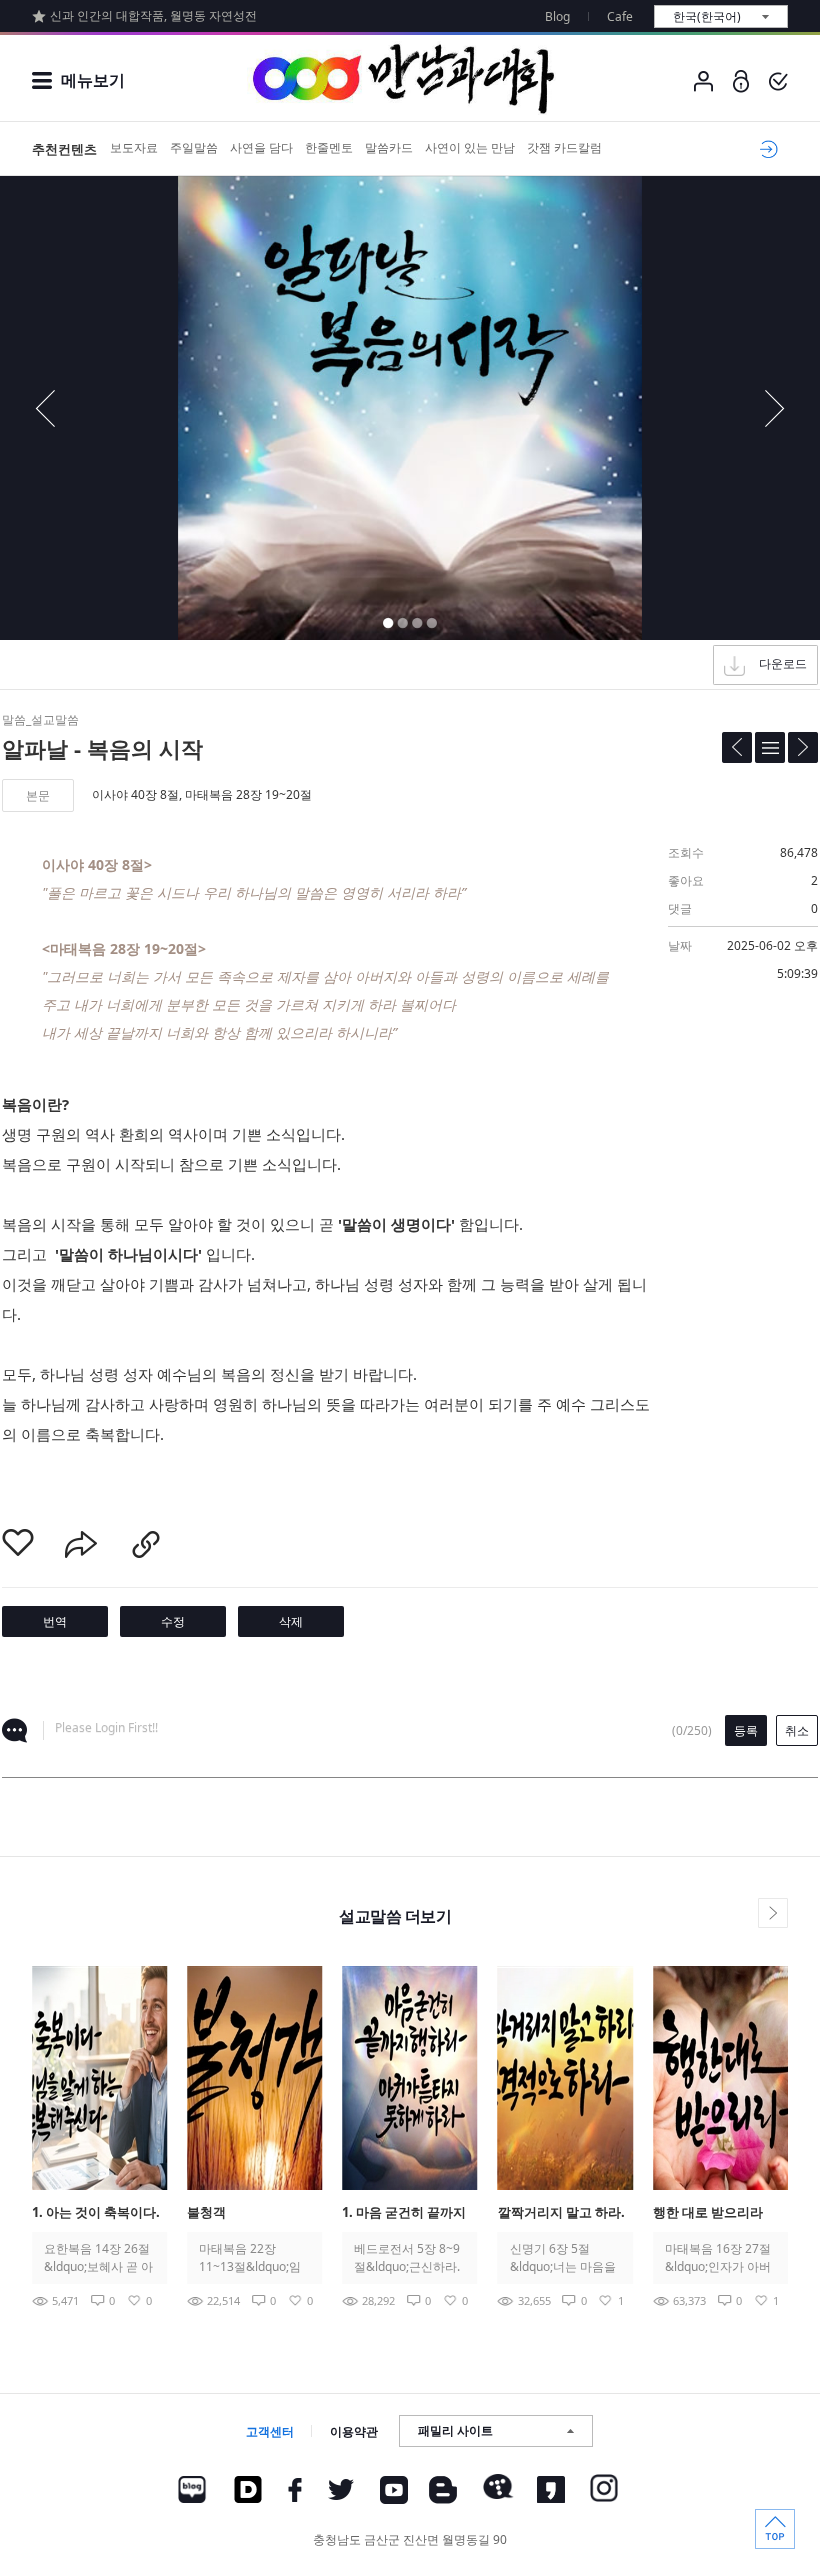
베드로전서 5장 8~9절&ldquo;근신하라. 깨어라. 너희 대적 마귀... (408, 2258)
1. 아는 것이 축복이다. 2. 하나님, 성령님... (96, 2213)
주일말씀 (194, 147)
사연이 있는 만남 (470, 147)
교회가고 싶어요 (765, 149)
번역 (55, 1621)
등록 (746, 1730)
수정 (173, 1621)
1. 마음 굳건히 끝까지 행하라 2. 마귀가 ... (404, 2213)
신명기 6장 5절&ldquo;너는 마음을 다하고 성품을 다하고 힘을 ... (563, 2258)
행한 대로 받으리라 (708, 2212)
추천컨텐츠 (64, 149)
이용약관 (354, 2431)
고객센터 (270, 2431)
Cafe (620, 16)
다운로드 (783, 663)
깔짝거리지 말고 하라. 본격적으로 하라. (561, 2213)
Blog (557, 16)
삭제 (291, 1621)
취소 (797, 1730)
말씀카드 (389, 147)
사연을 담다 (261, 147)
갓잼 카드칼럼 (564, 147)
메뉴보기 (93, 80)
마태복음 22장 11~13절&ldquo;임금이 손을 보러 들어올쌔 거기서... (251, 2258)
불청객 (206, 2212)
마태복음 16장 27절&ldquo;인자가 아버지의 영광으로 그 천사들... (718, 2258)
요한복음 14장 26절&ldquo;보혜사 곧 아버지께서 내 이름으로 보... (98, 2258)
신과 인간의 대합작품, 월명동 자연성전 (153, 15)
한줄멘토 (329, 147)
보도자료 (134, 147)
